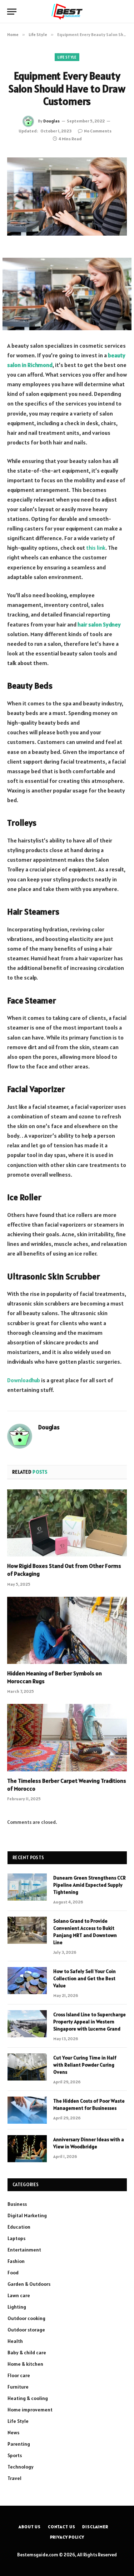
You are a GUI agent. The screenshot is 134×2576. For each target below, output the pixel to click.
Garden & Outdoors (29, 2284)
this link (96, 548)
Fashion (16, 2261)
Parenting (19, 2444)
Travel (14, 2478)
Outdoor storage (26, 2330)
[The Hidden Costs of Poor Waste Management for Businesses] (27, 2110)
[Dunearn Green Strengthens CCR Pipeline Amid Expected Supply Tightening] (27, 1887)
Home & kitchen (25, 2364)
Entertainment (24, 2250)
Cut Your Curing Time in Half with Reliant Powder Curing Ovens (85, 2065)
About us (30, 2527)
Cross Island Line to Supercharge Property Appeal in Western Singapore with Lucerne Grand (90, 2022)
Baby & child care (27, 2353)
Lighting (17, 2307)
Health (15, 2341)
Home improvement (30, 2410)
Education (19, 2227)
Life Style (67, 57)
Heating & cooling (28, 2398)
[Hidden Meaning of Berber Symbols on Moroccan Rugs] (67, 1630)
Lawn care (19, 2295)
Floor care (19, 2375)
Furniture (18, 2387)
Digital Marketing (27, 2215)
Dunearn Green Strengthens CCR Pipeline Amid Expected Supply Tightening (90, 1885)
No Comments (98, 131)
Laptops (16, 2238)
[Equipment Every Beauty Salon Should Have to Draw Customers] (67, 197)
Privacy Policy (67, 2537)
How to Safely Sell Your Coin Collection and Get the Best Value (85, 1978)
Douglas (51, 121)
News (13, 2432)
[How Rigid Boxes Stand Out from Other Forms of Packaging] (67, 1523)
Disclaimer (95, 2527)
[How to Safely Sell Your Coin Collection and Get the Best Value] (27, 1981)
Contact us (61, 2527)
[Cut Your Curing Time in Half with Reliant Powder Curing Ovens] (27, 2067)
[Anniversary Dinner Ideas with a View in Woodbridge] (27, 2149)
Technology (21, 2467)
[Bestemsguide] (67, 12)
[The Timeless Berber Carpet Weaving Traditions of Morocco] (67, 1737)
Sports (15, 2455)
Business (17, 2204)
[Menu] (12, 12)
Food (13, 2273)
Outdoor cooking (26, 2318)
